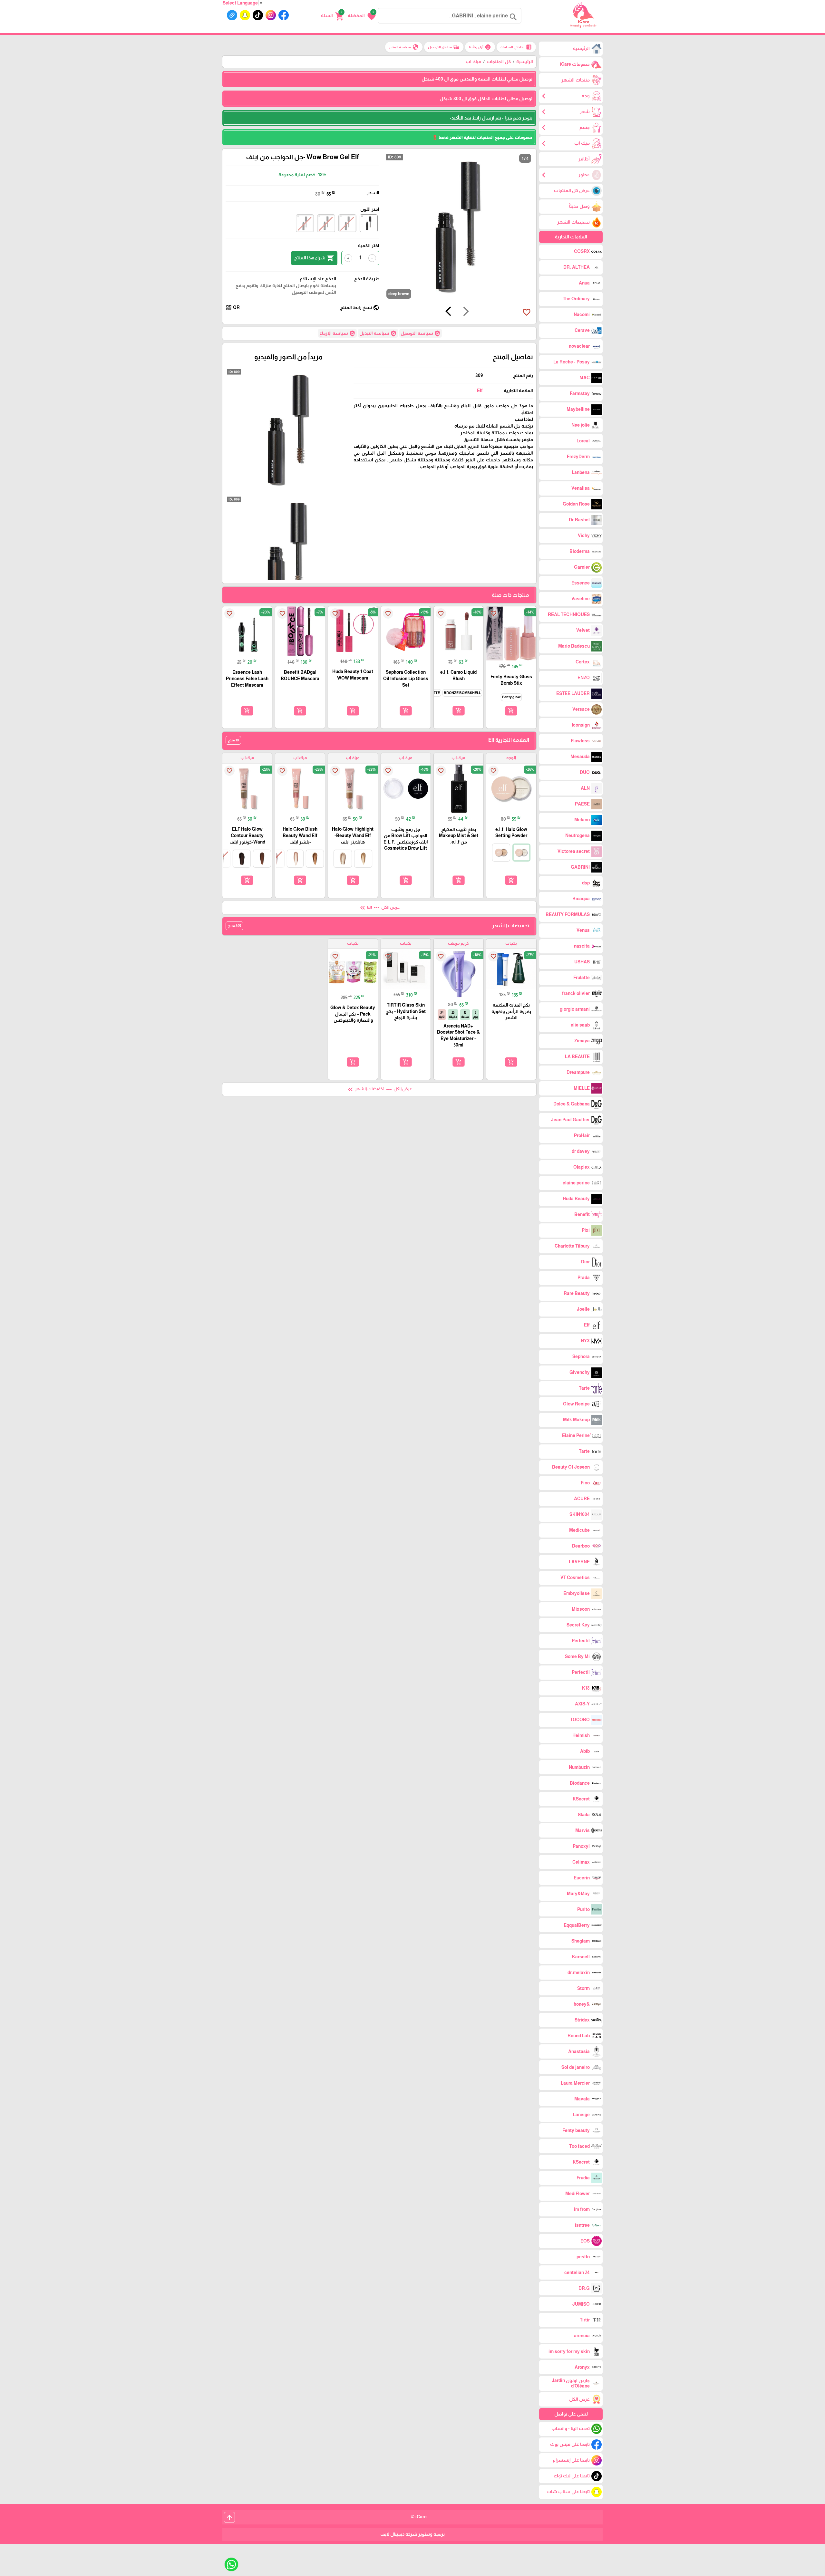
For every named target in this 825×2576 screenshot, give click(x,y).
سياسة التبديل (378, 333)
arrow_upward (229, 2517)
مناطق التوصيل (444, 47)
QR (233, 308)
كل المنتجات (499, 62)
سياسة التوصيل (421, 333)
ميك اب (473, 62)
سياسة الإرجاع (337, 333)
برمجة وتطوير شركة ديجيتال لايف (412, 2534)
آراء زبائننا (480, 47)
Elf (480, 391)
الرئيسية (525, 62)
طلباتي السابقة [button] (516, 47)
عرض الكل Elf (379, 908)
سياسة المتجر (404, 47)
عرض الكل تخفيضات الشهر (379, 1089)
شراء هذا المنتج (314, 258)
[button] (362, 16)
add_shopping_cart (511, 710)
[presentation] (466, 312)
